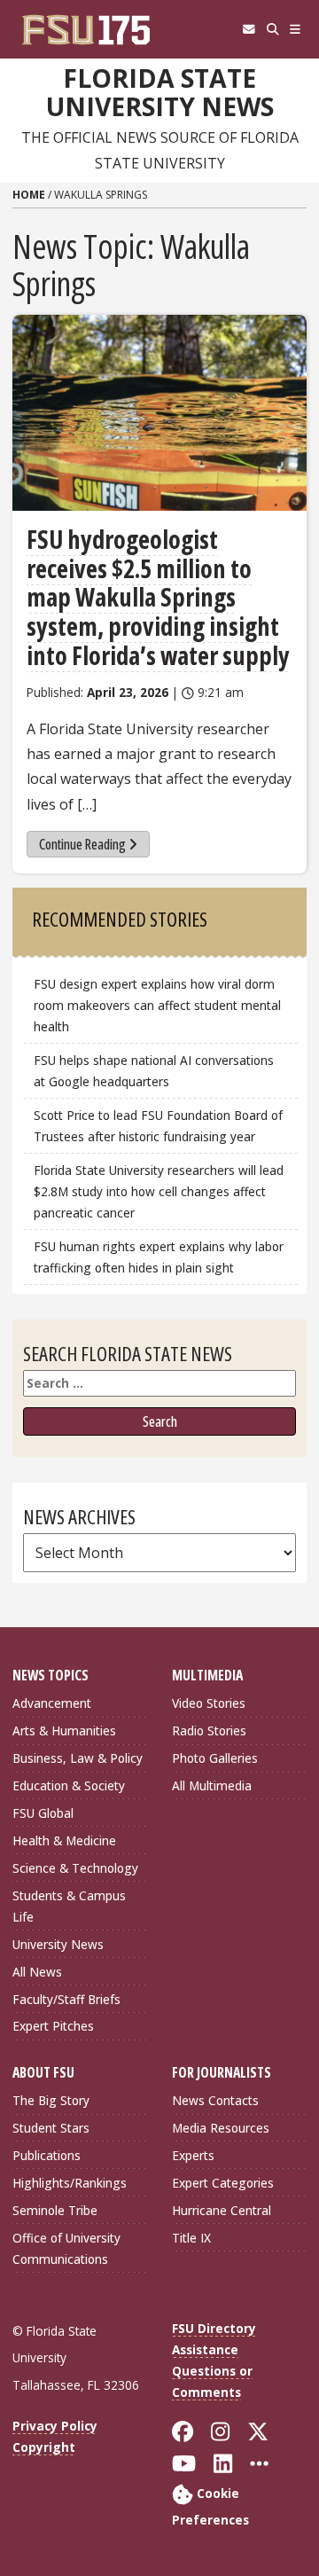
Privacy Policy (55, 2426)
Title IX (191, 2238)
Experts (193, 2155)
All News (37, 1972)
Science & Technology (75, 1868)
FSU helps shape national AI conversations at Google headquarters (154, 1071)
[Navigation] (296, 29)
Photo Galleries (215, 1758)
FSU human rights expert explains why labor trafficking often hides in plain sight (159, 1257)
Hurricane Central (222, 2210)
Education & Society (69, 1785)
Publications (47, 2155)
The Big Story (51, 2100)
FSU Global (43, 1813)
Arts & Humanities (64, 1730)
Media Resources (221, 2128)
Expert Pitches (53, 2026)
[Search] (272, 29)
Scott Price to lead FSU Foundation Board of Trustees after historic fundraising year (158, 1126)
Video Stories (209, 1703)
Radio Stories (209, 1730)
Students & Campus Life (69, 1906)
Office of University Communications (66, 2248)
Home (29, 195)
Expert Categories (223, 2183)
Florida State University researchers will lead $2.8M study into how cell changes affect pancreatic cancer (159, 1191)
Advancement (52, 1703)
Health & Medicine (64, 1840)
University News (58, 1944)
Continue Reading (82, 844)
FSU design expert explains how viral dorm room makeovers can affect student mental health (157, 1005)
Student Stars (51, 2128)
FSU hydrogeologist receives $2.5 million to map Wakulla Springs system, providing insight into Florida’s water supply (158, 597)
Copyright (44, 2447)
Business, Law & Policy (78, 1758)
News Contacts (215, 2100)
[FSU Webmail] (249, 29)
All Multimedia (212, 1785)
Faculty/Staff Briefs (66, 1999)
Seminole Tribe (55, 2210)
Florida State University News (160, 93)
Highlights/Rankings (70, 2183)
